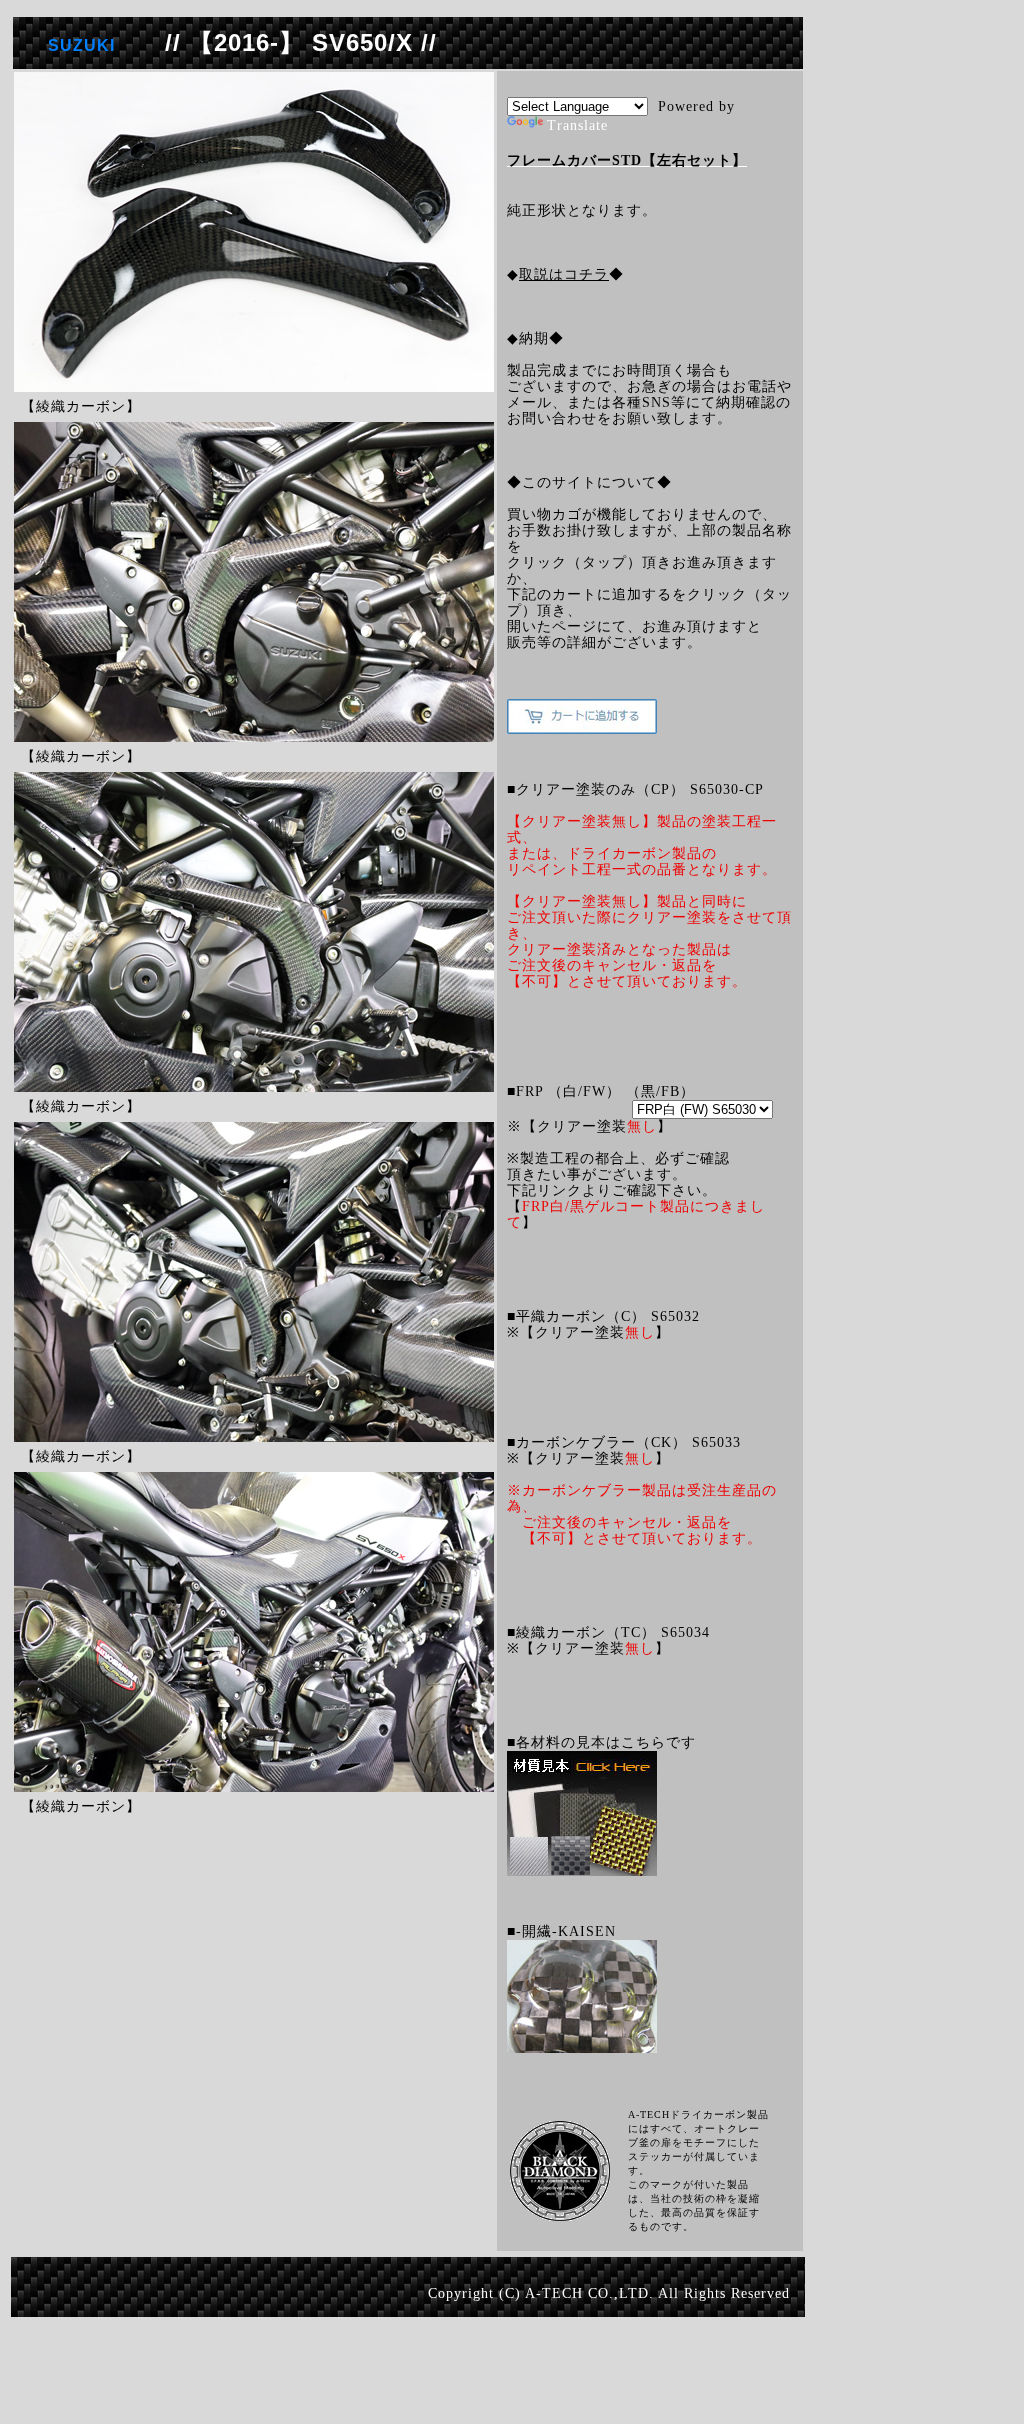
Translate (577, 125)
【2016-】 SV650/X (301, 42)
